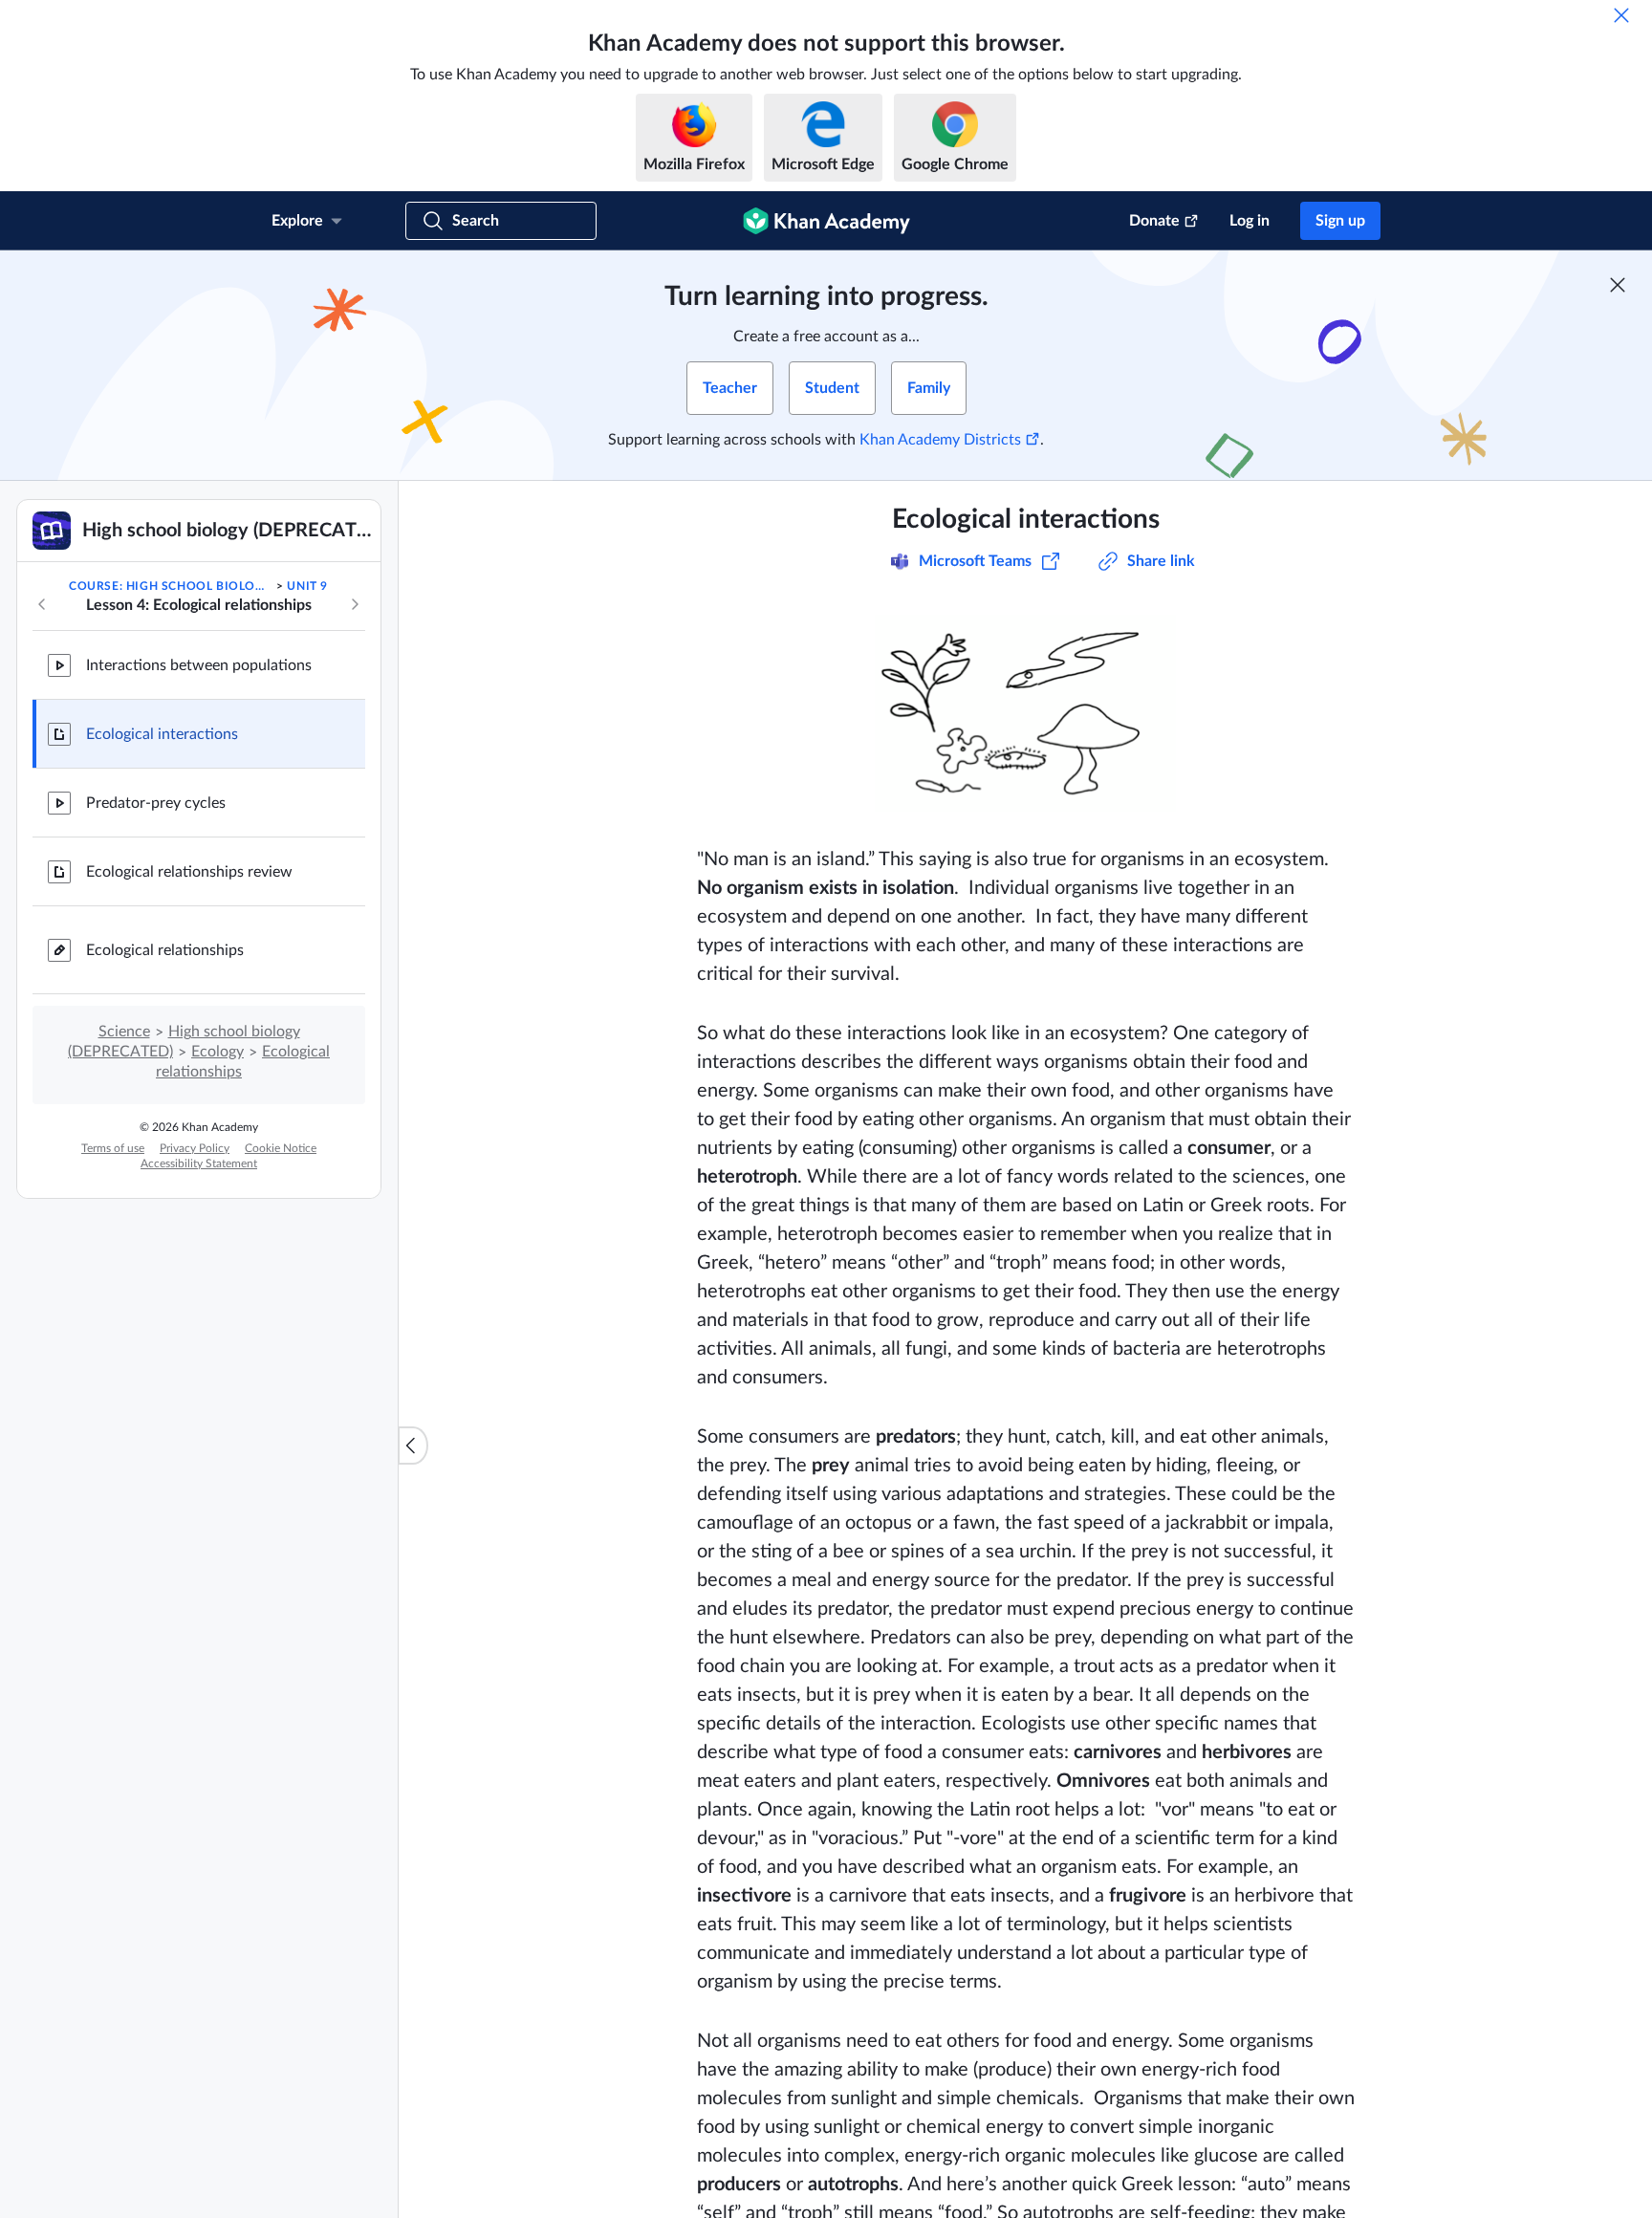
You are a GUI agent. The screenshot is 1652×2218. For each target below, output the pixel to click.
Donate (1154, 221)
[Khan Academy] (826, 221)
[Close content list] (413, 1446)
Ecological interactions (162, 734)
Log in (1250, 221)
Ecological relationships (165, 950)
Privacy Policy (195, 1148)
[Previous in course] (42, 604)
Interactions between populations (199, 665)
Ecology (217, 1052)
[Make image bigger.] (1026, 709)
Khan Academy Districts (940, 440)
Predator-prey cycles (156, 803)
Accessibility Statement (199, 1163)
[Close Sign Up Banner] (1618, 285)
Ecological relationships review (189, 872)
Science (124, 1032)
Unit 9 (307, 586)
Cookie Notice (281, 1148)
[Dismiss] (1621, 15)
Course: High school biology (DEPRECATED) (171, 586)
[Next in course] (355, 604)
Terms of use (113, 1148)
